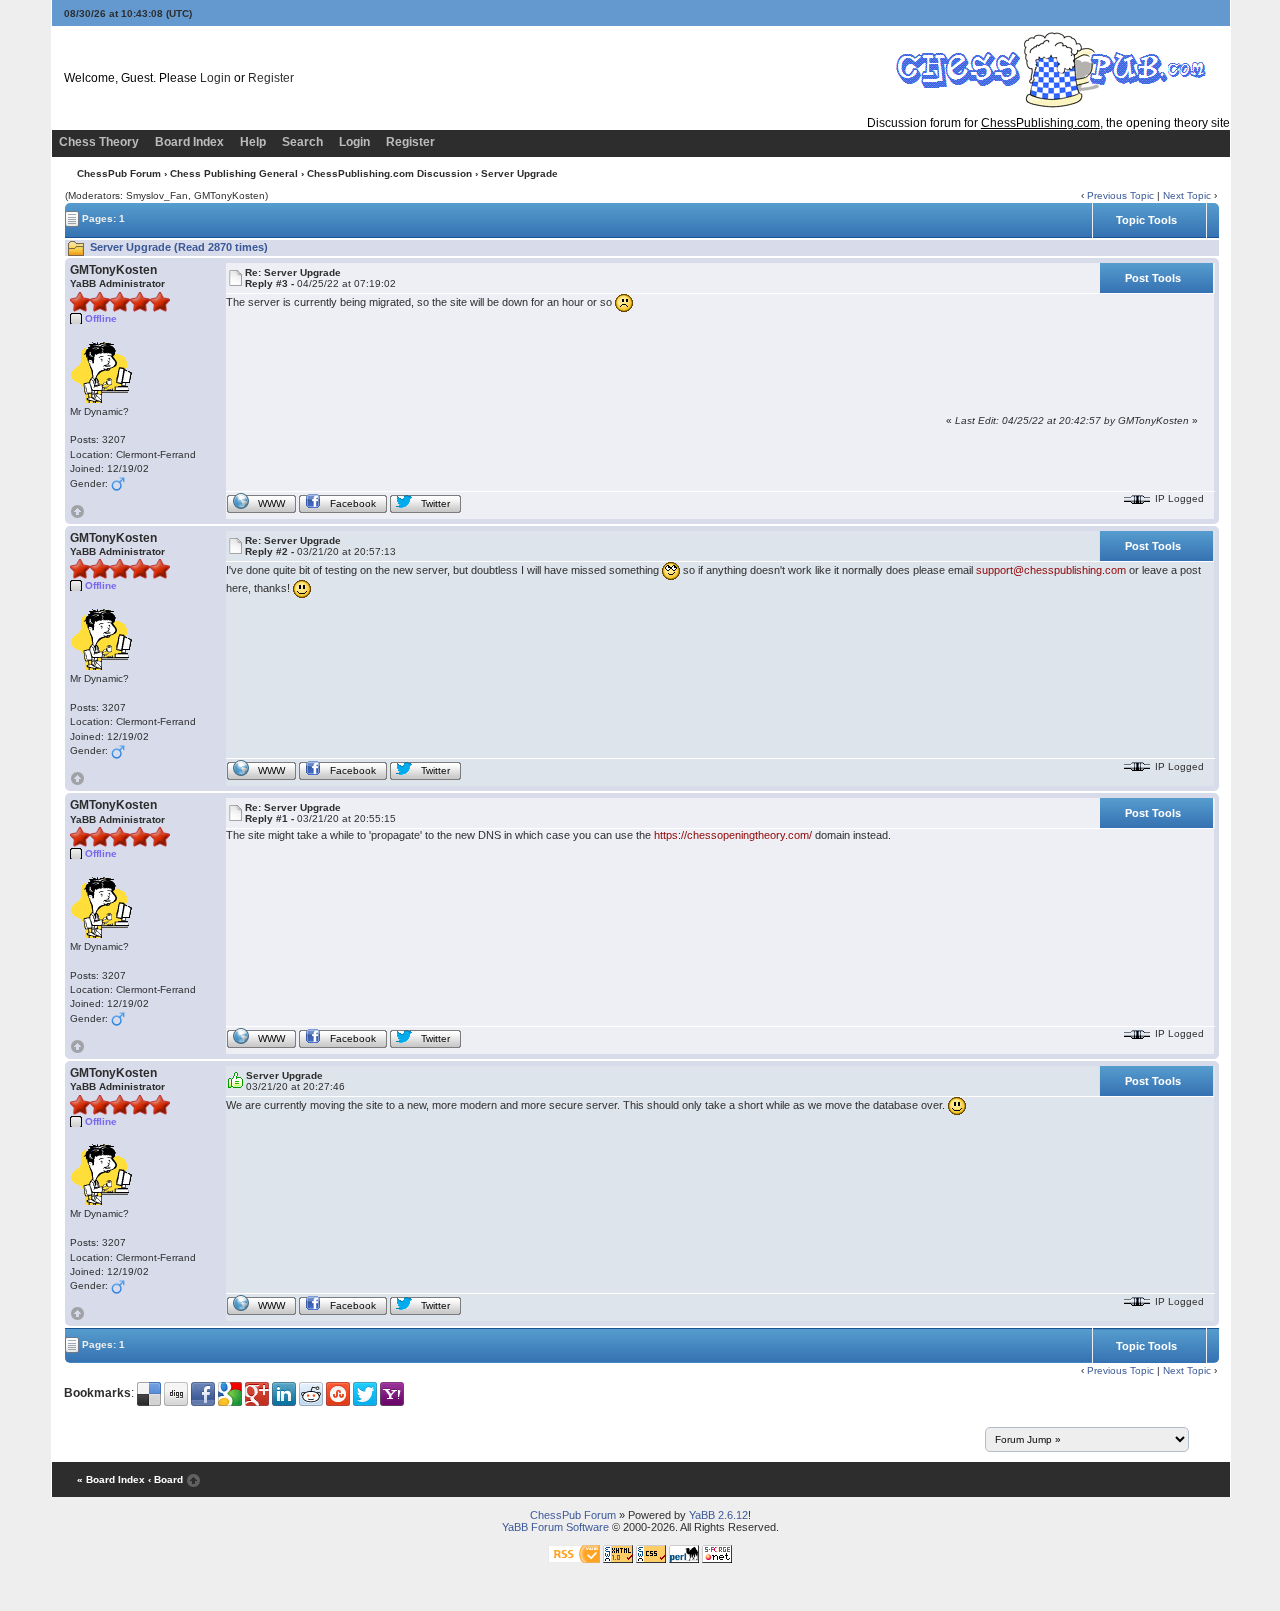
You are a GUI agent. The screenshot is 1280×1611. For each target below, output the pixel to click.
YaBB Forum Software (555, 1527)
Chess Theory (99, 142)
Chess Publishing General (234, 173)
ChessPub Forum (119, 173)
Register (271, 78)
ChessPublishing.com (1040, 123)
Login (215, 78)
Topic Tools (1146, 220)
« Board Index (111, 1479)
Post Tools (1153, 278)
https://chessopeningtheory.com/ (733, 835)
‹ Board (165, 1479)
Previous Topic (1120, 195)
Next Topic (1187, 195)
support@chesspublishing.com (1051, 569)
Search (302, 142)
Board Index (189, 142)
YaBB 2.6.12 (718, 1515)
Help (253, 142)
